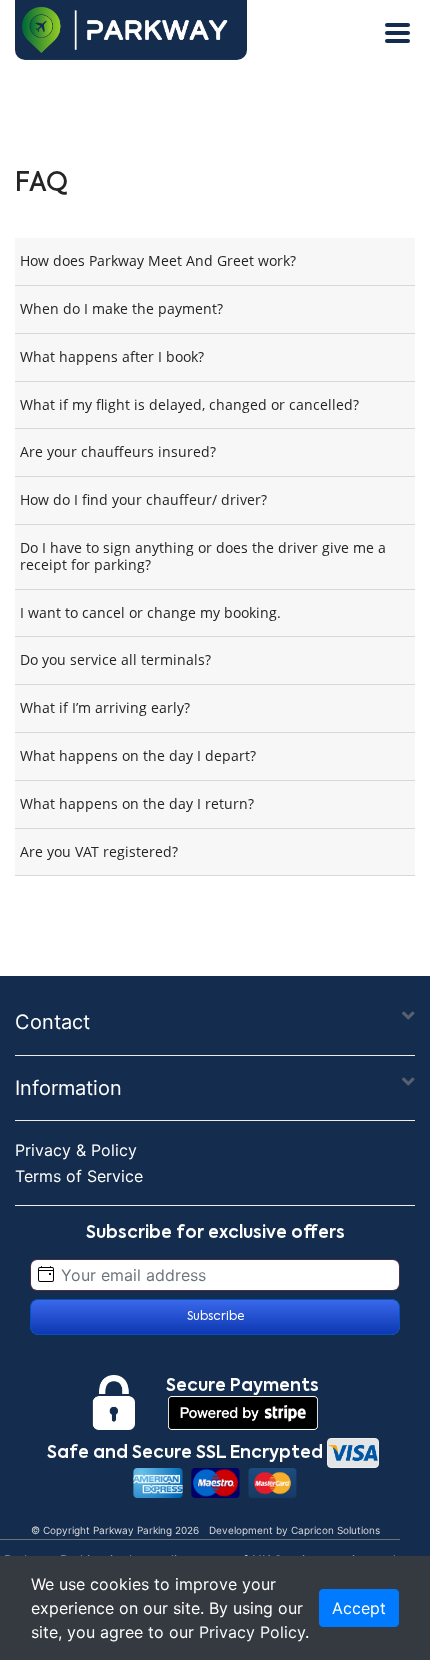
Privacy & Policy (76, 1150)
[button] (408, 1016)
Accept (359, 1608)
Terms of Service (79, 1176)
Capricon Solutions (335, 1530)
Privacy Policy (252, 1632)
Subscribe (215, 1317)
